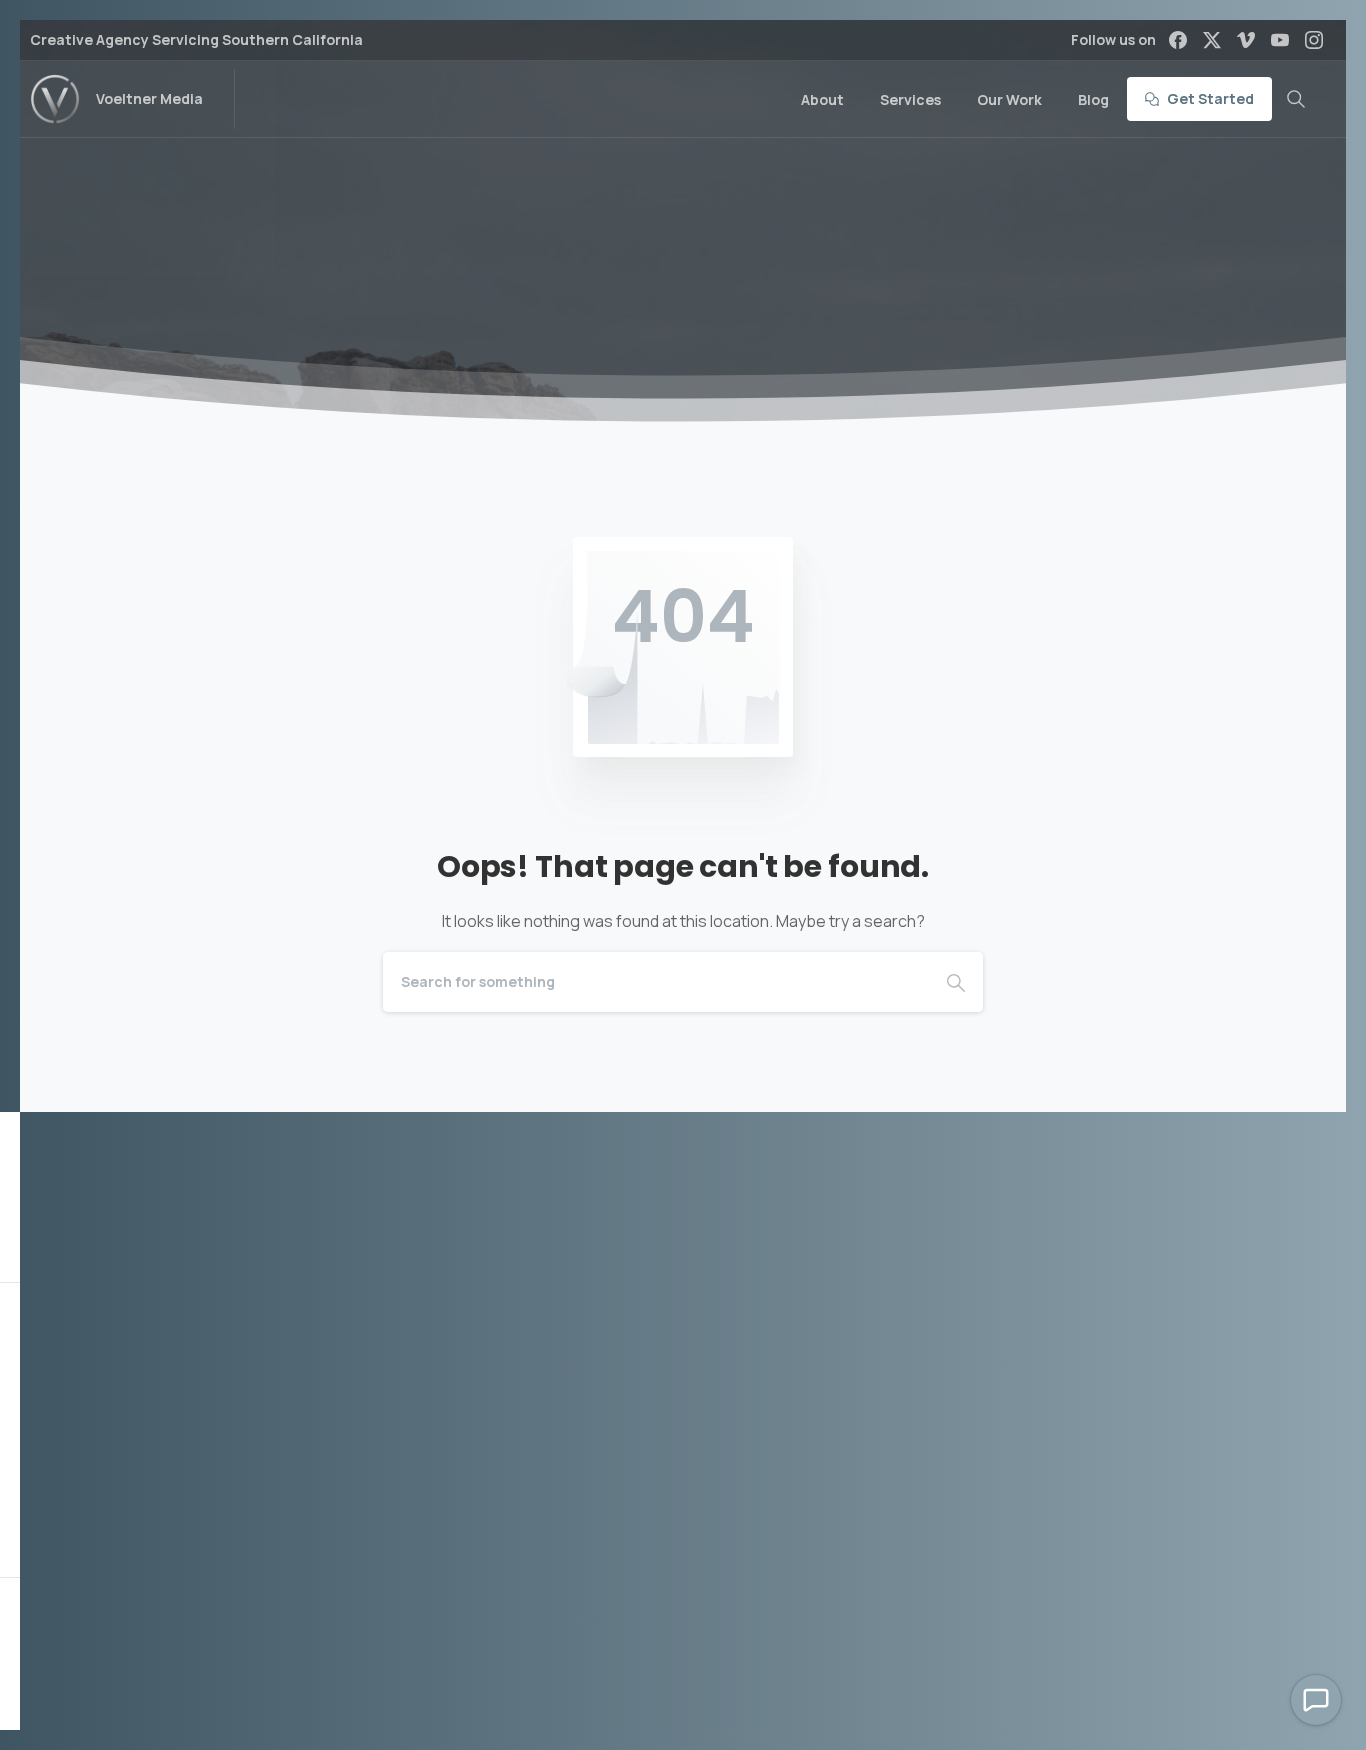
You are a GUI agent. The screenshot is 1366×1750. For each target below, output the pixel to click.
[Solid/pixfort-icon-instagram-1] (763, 1621)
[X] (1212, 40)
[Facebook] (1178, 40)
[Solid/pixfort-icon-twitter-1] (643, 1621)
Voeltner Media (149, 98)
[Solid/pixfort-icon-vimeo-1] (683, 1621)
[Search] (1296, 99)
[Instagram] (1314, 40)
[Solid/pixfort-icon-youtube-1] (723, 1621)
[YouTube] (1280, 40)
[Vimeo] (1246, 40)
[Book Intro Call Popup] (1316, 1700)
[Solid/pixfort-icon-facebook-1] (603, 1621)
